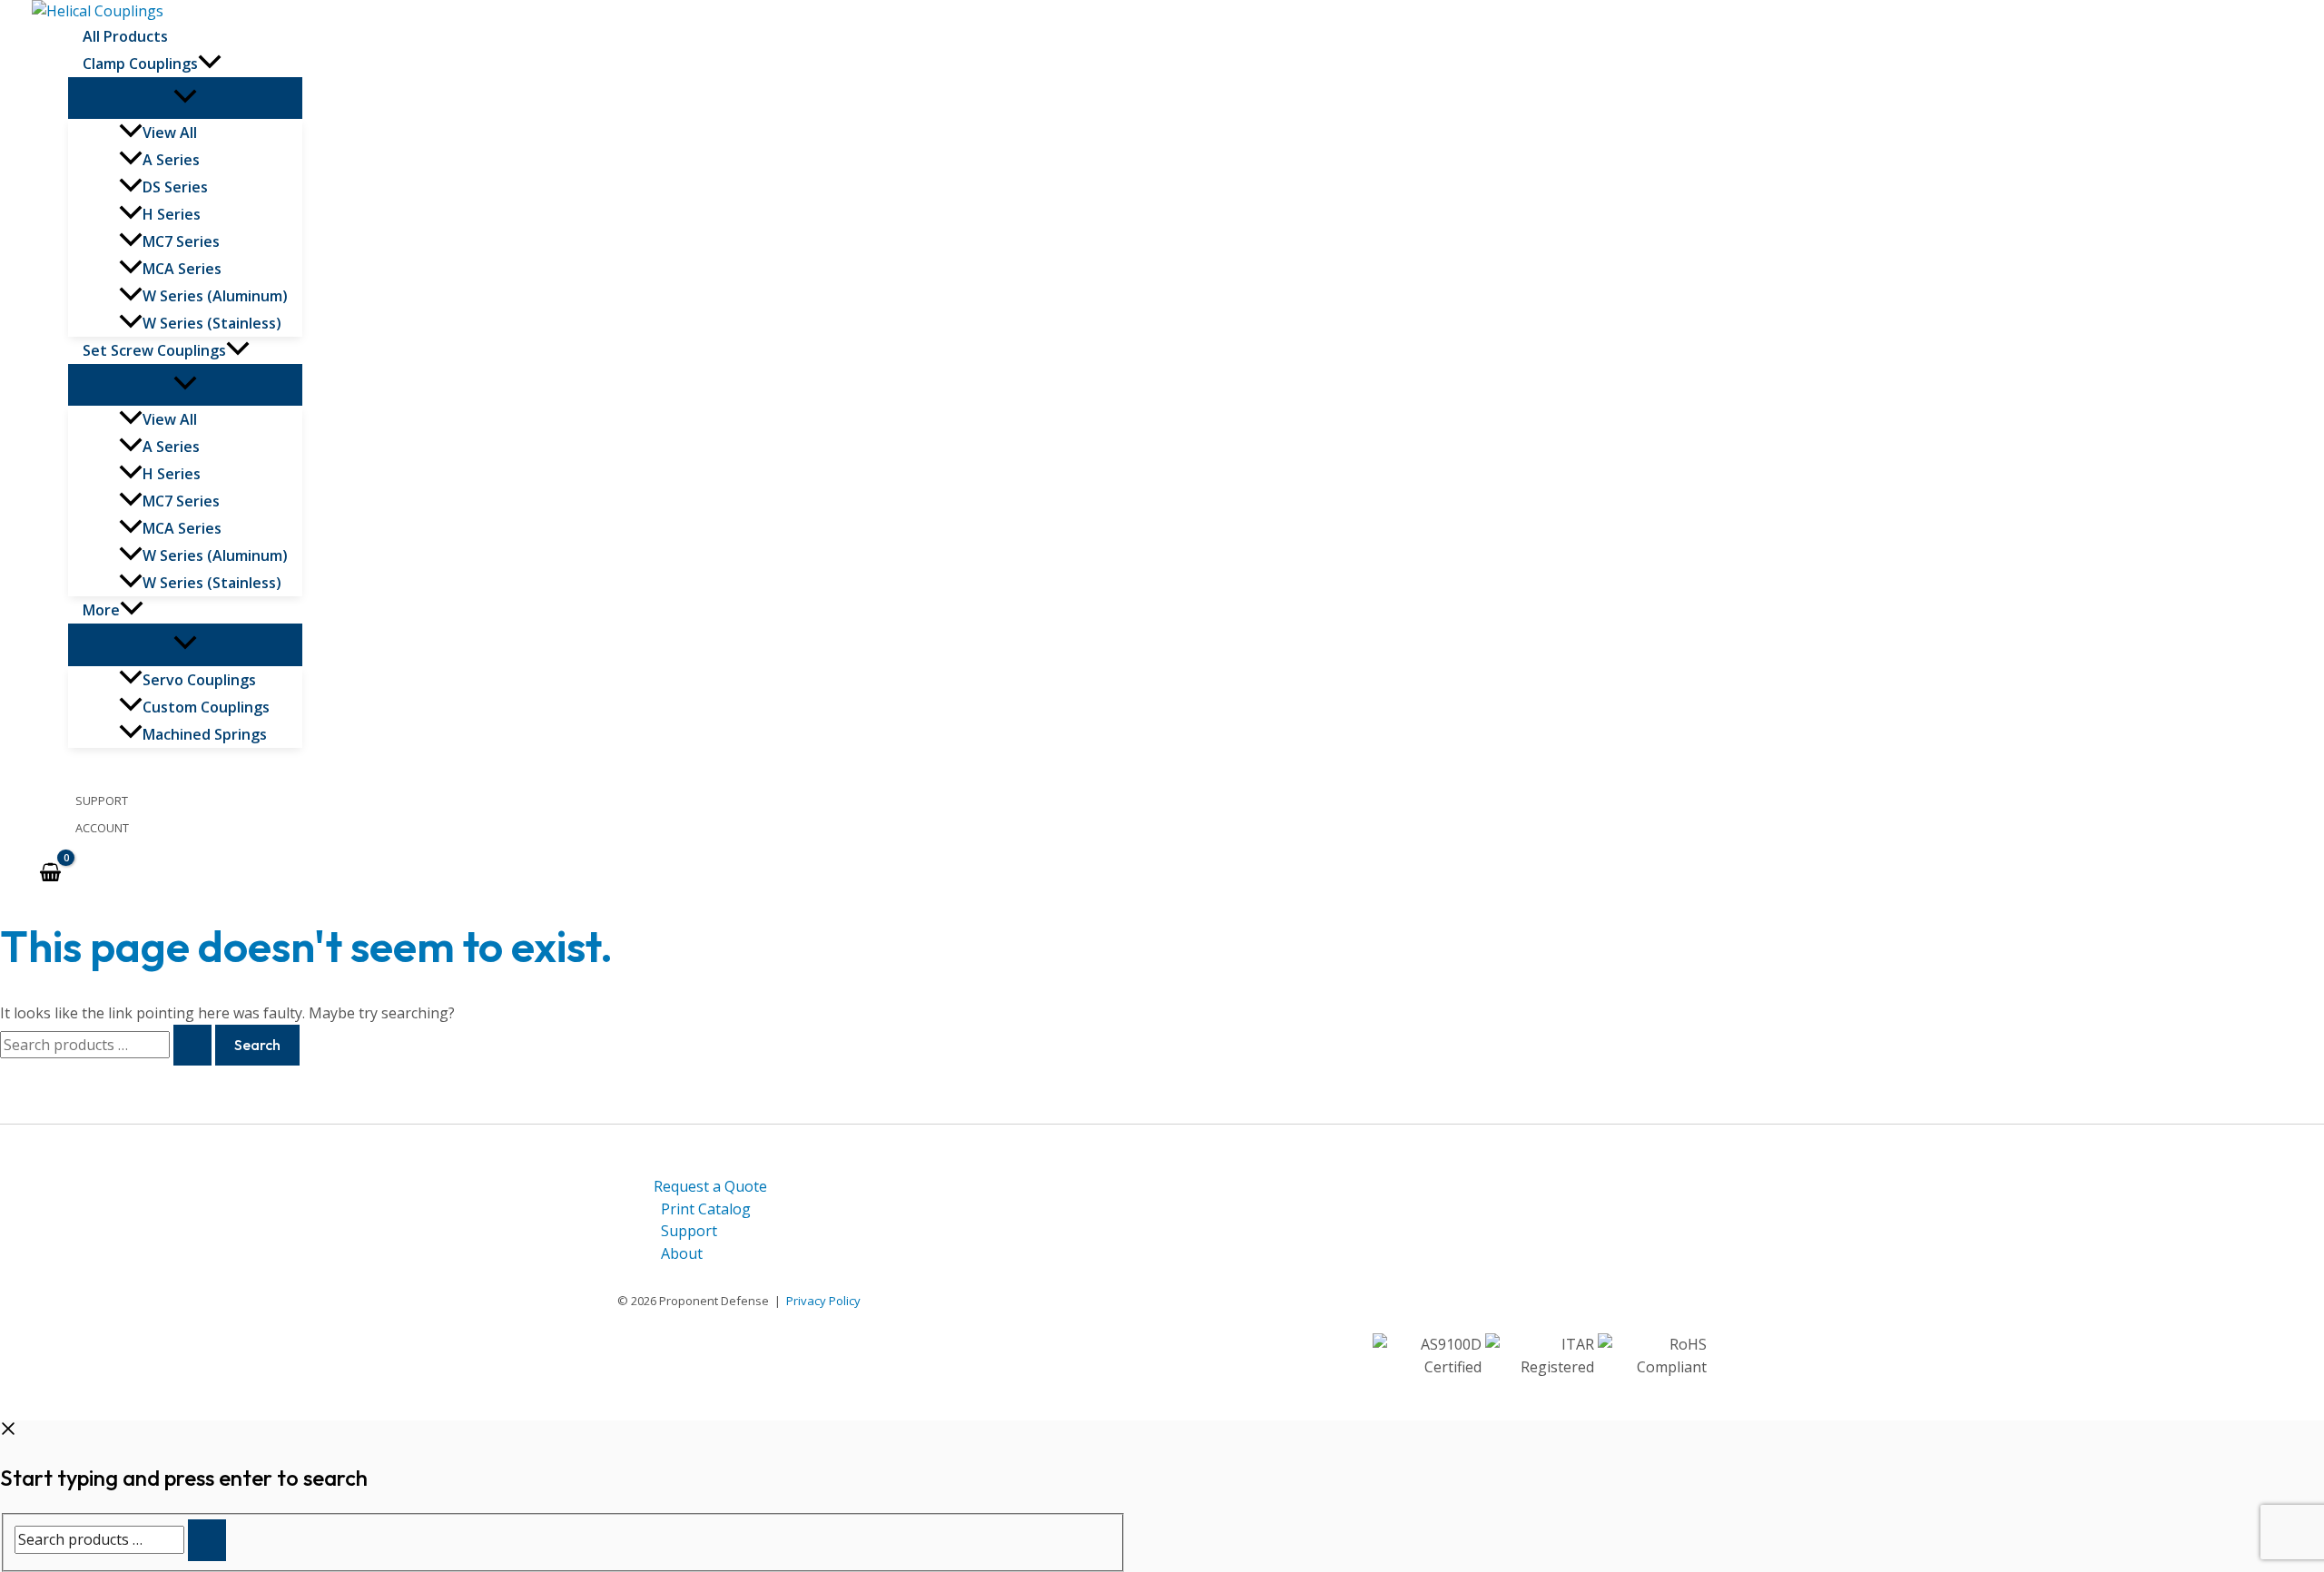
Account (102, 828)
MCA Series (182, 269)
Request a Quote (710, 1186)
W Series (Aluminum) (215, 296)
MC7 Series (181, 241)
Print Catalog (706, 1209)
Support (102, 801)
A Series (171, 160)
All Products (125, 36)
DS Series (175, 187)
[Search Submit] (192, 1045)
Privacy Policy (823, 1301)
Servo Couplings (199, 680)
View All (204, 134)
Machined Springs (205, 734)
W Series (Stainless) (212, 323)
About (682, 1253)
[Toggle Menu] (185, 98)
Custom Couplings (206, 707)
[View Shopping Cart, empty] (51, 874)
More (101, 610)
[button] (210, 64)
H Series (172, 214)
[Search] (207, 1540)
